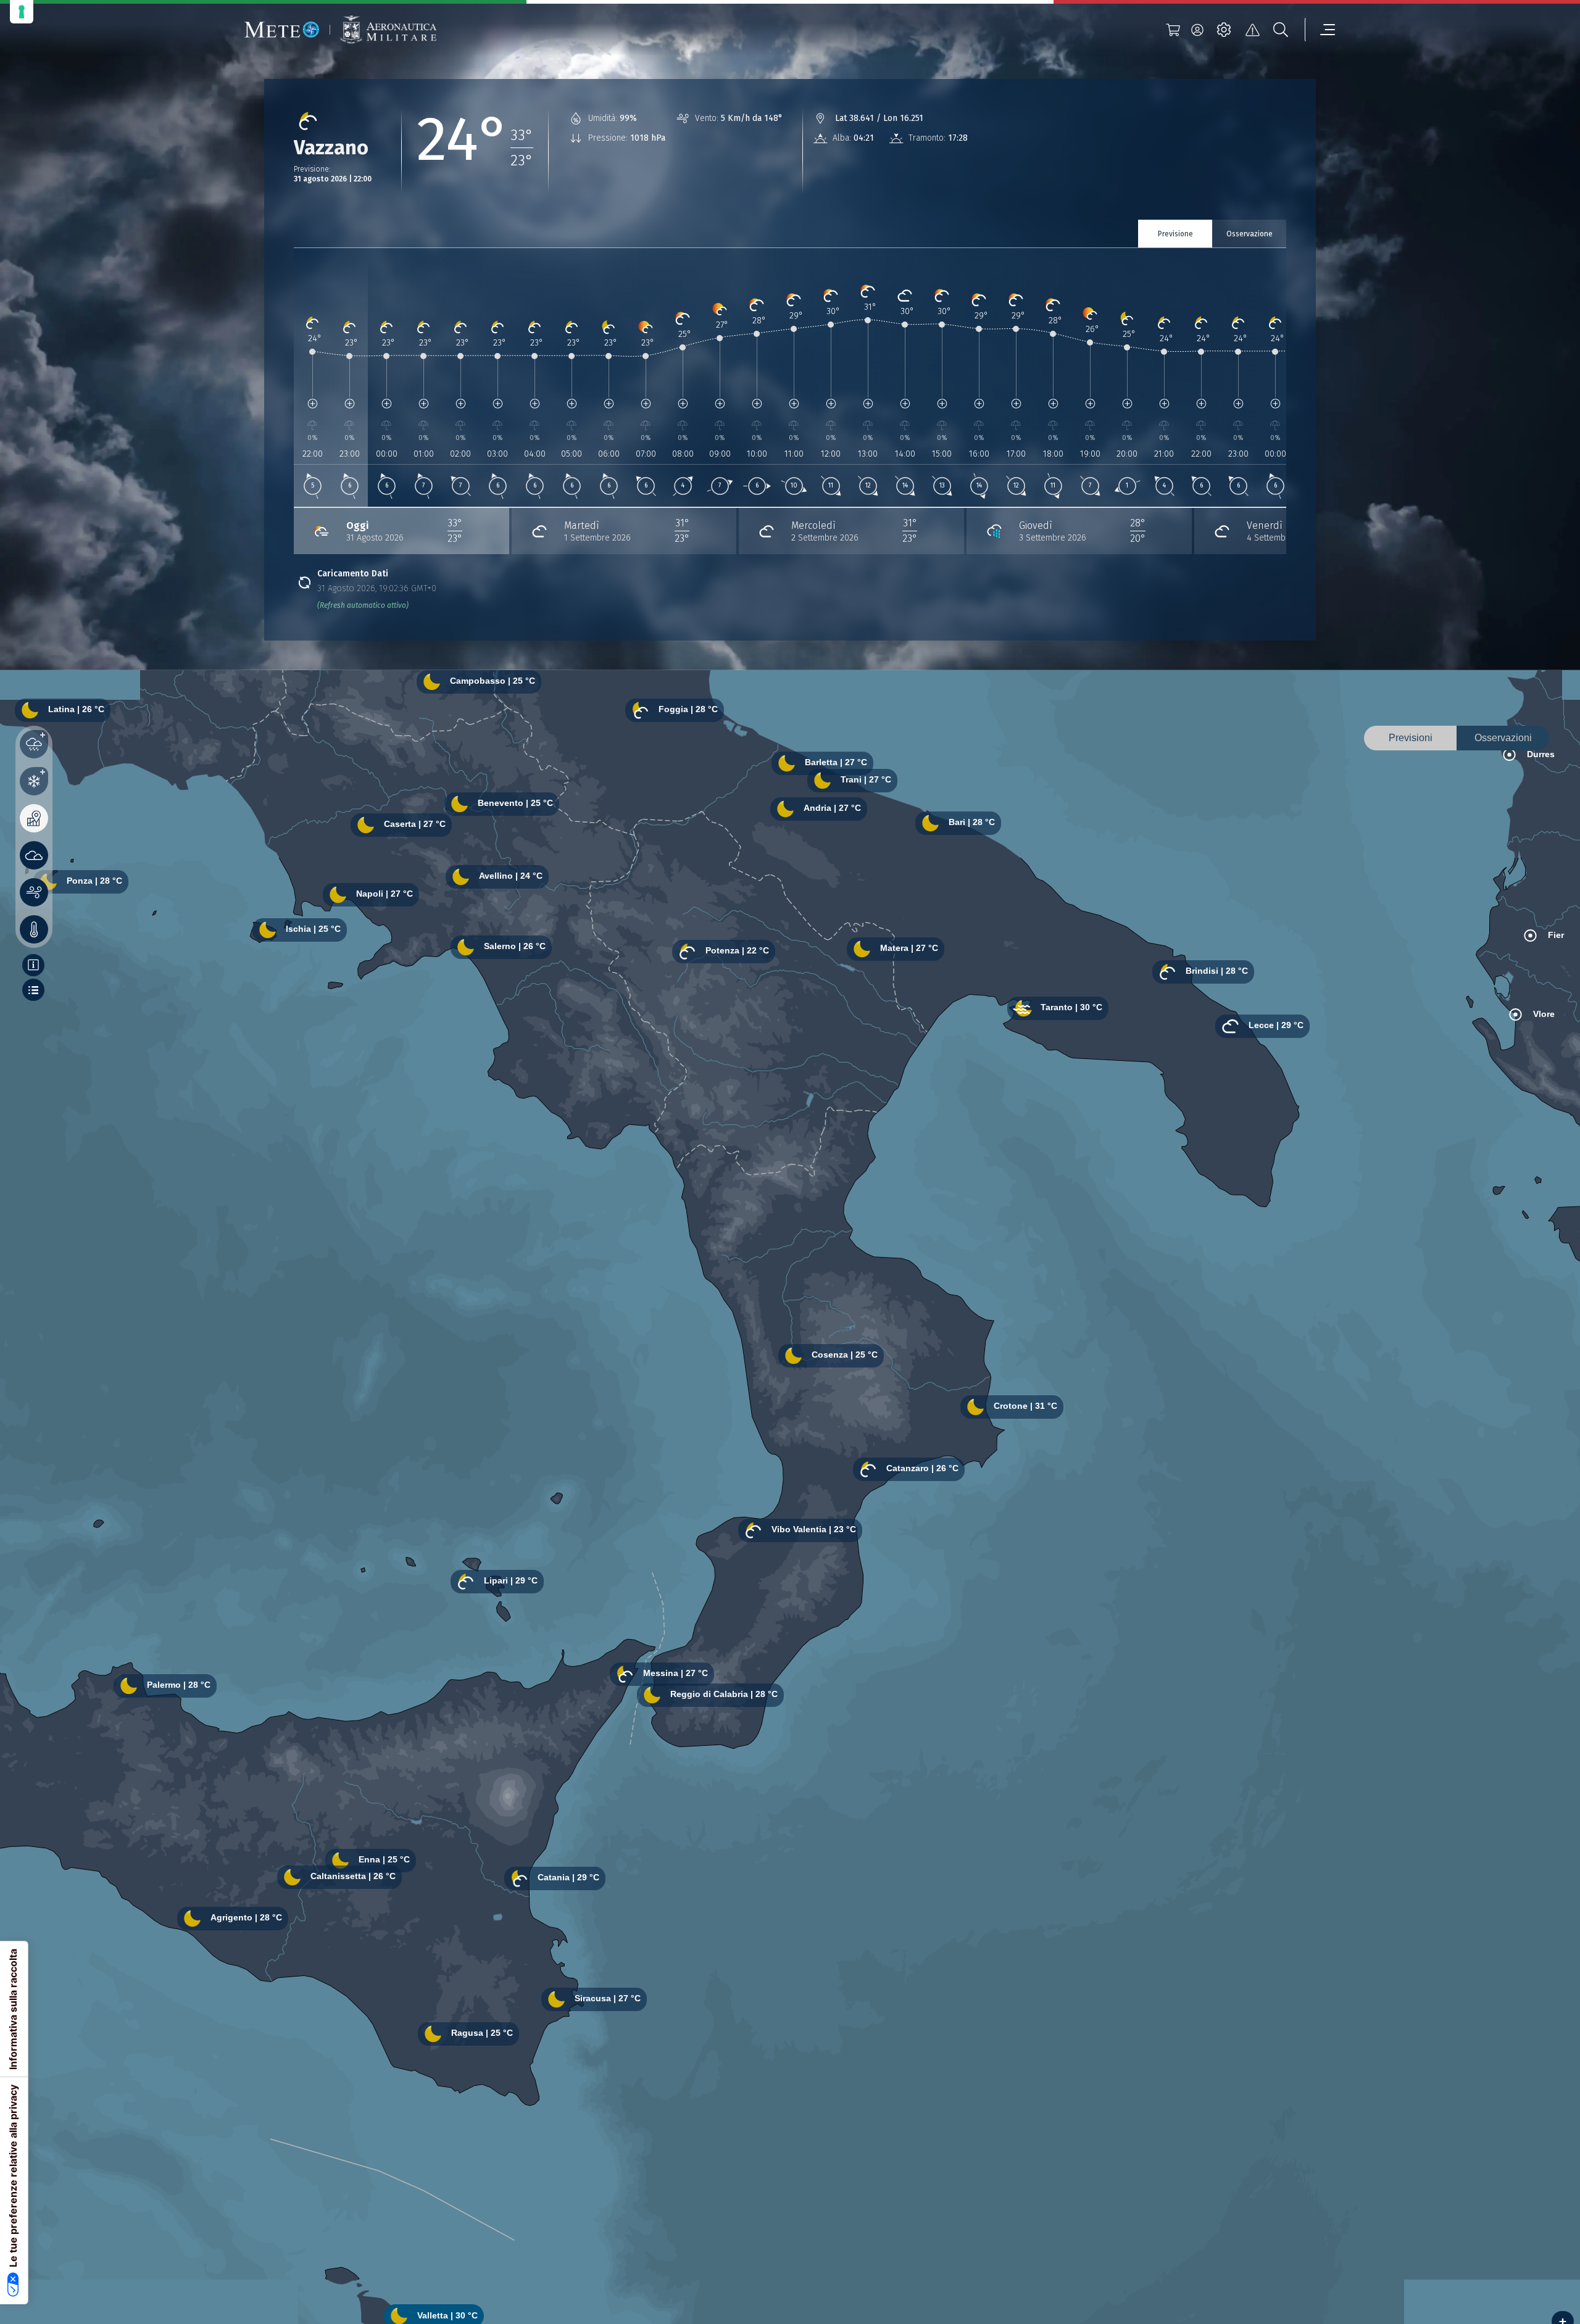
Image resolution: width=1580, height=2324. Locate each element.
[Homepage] (282, 30)
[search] (1281, 30)
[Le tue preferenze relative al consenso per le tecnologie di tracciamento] (22, 12)
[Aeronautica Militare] (388, 30)
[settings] (1224, 30)
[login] (1197, 30)
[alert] (1252, 30)
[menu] (1320, 30)
